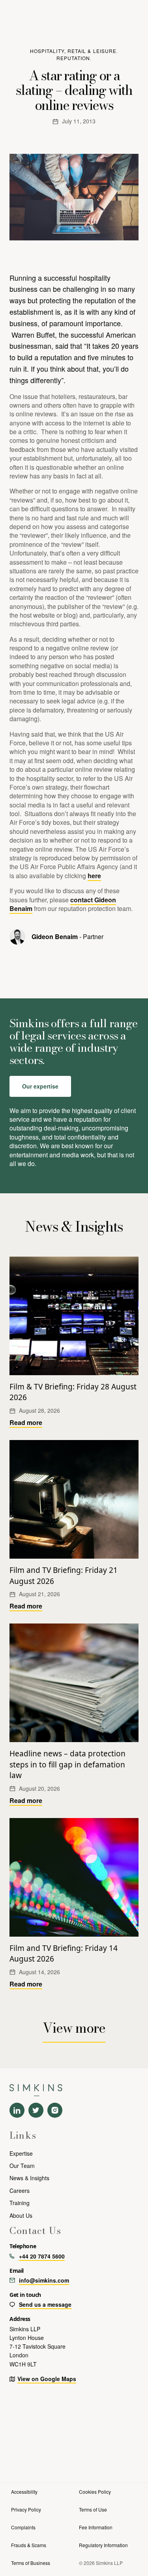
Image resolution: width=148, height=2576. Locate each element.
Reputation (73, 58)
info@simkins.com (44, 2280)
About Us (21, 2215)
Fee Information (96, 2527)
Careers (20, 2190)
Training (20, 2203)
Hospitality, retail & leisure (73, 51)
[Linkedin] (17, 2110)
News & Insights (29, 2178)
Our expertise (40, 1086)
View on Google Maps (47, 2379)
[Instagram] (55, 2110)
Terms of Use (93, 2509)
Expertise (21, 2153)
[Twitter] (36, 2110)
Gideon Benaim (55, 936)
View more (74, 2028)
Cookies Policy (95, 2492)
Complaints (23, 2527)
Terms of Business (31, 2563)
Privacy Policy (26, 2509)
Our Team (22, 2166)
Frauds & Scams (29, 2545)
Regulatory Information (103, 2545)
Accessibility (24, 2492)
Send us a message (45, 2304)
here (94, 876)
